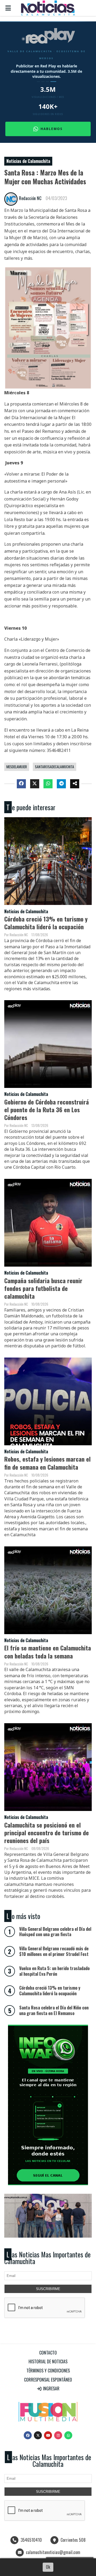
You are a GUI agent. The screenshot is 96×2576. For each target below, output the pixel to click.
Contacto (48, 2353)
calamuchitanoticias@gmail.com (53, 2552)
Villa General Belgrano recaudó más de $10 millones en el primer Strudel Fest (54, 1951)
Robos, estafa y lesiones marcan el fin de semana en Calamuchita (47, 1463)
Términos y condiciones (48, 2371)
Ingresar (51, 2388)
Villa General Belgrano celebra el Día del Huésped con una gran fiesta (55, 1932)
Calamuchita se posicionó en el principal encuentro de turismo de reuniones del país (47, 1832)
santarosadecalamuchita (55, 767)
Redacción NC (30, 198)
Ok (48, 2567)
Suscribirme (48, 2289)
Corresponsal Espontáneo (48, 2380)
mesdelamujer (17, 767)
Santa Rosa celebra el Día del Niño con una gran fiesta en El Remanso (54, 2010)
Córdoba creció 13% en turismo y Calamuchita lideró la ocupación (46, 923)
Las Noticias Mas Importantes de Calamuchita (47, 2258)
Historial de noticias (48, 2361)
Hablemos (52, 129)
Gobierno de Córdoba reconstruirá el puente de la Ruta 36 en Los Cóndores (47, 1109)
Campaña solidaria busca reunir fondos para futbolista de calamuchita (43, 1288)
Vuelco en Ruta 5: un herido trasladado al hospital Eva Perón (54, 1971)
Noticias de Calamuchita (28, 161)
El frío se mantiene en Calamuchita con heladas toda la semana (48, 1652)
